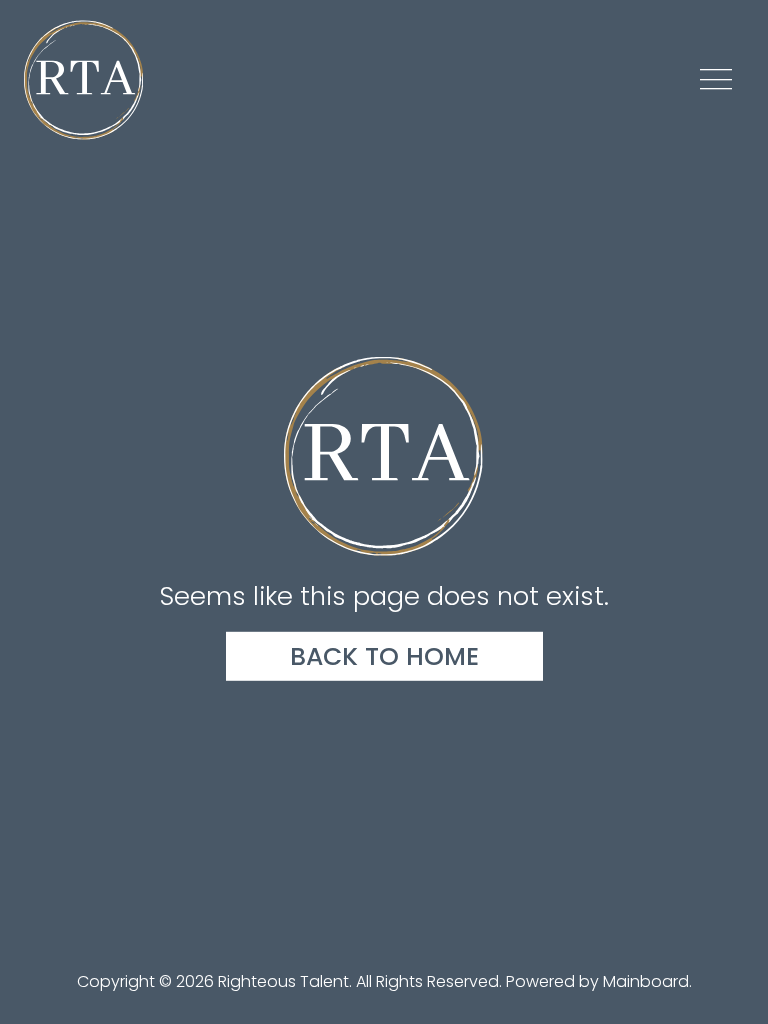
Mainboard (646, 981)
